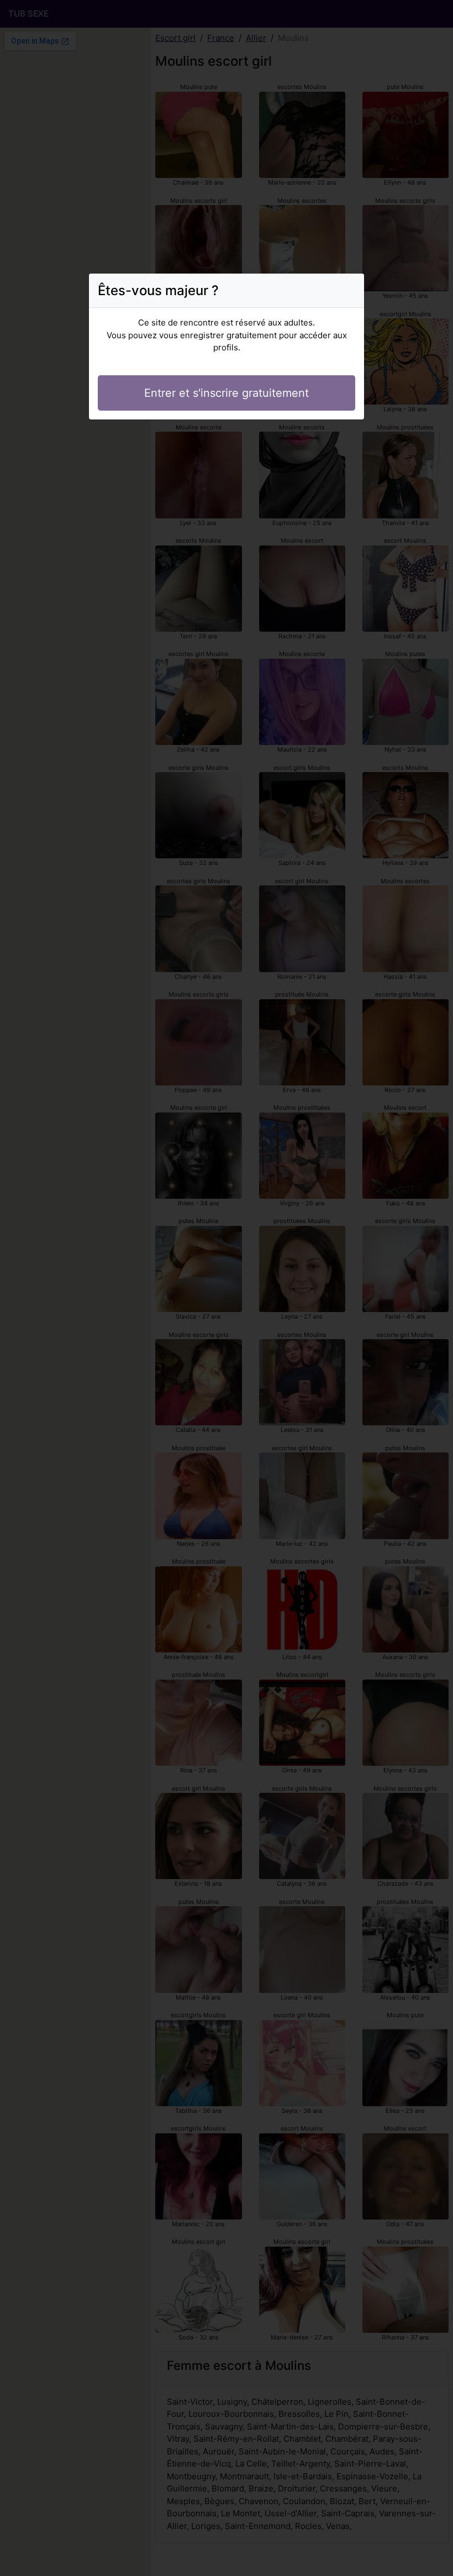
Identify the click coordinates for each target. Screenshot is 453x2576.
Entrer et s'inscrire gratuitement (227, 393)
